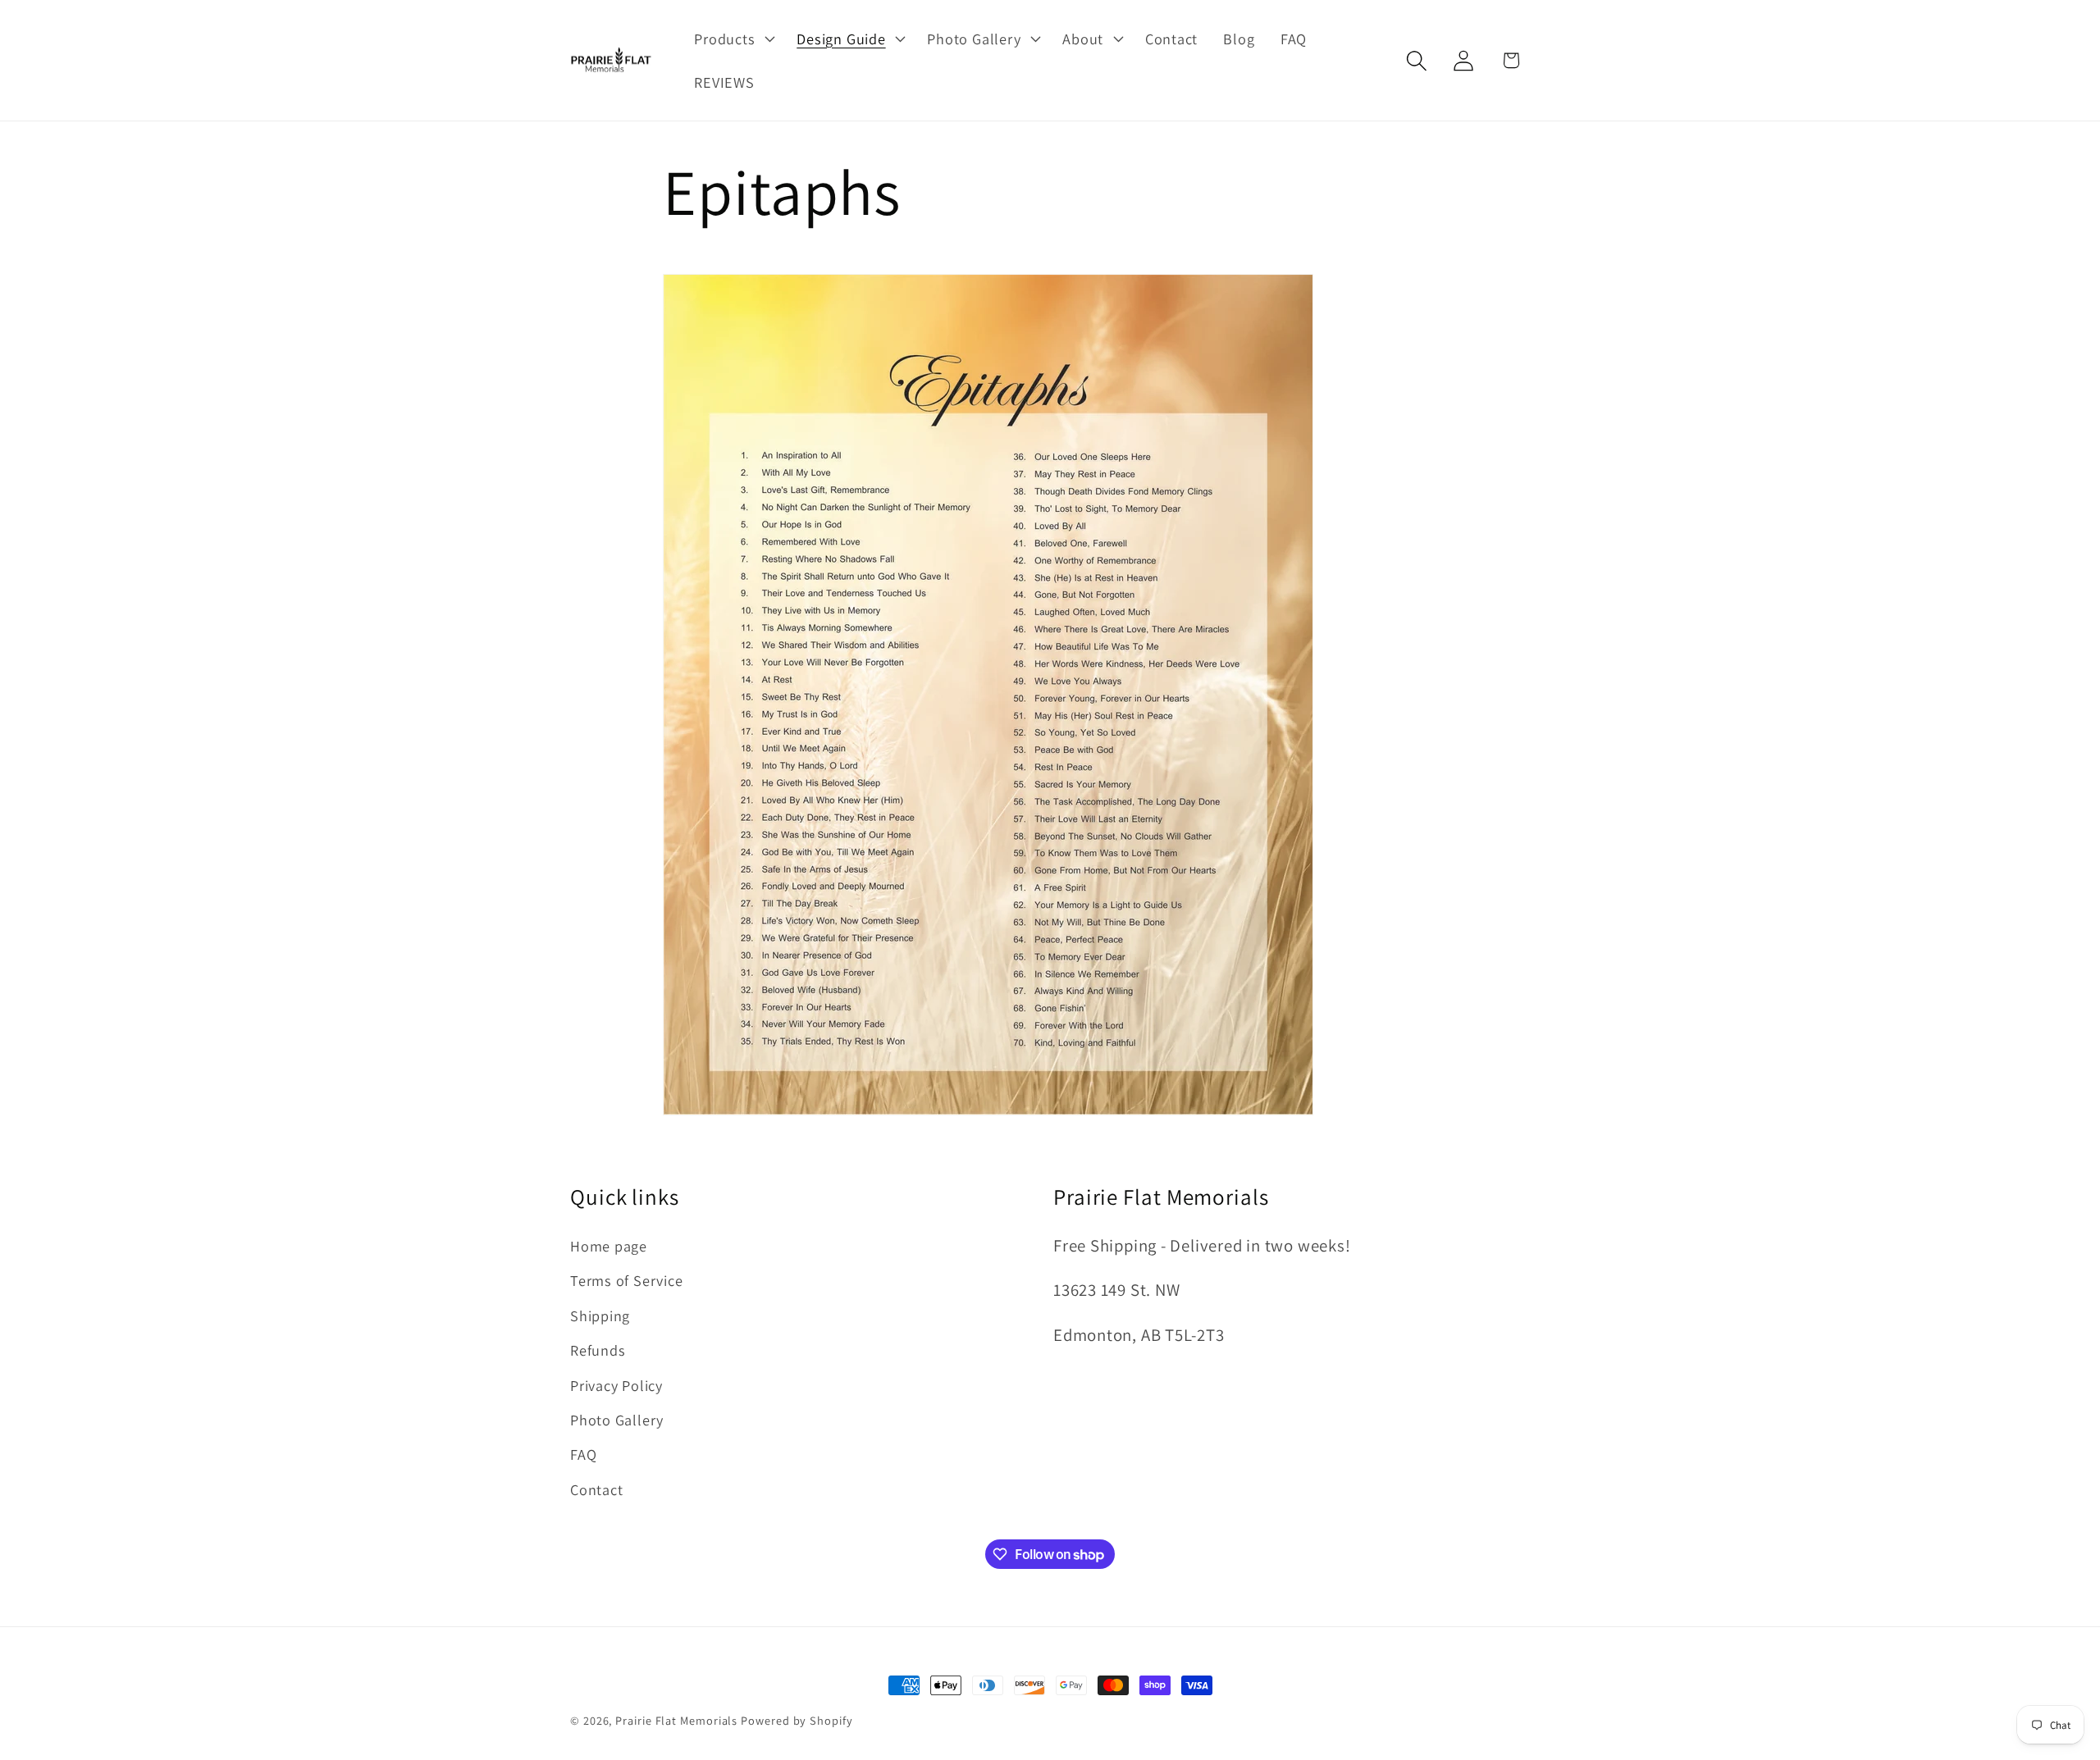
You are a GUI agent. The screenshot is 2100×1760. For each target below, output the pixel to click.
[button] (733, 39)
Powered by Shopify (797, 1720)
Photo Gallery (617, 1420)
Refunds (598, 1350)
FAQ (583, 1454)
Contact (596, 1489)
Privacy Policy (616, 1385)
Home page (609, 1246)
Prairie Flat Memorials (676, 1720)
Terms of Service (626, 1280)
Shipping (600, 1315)
